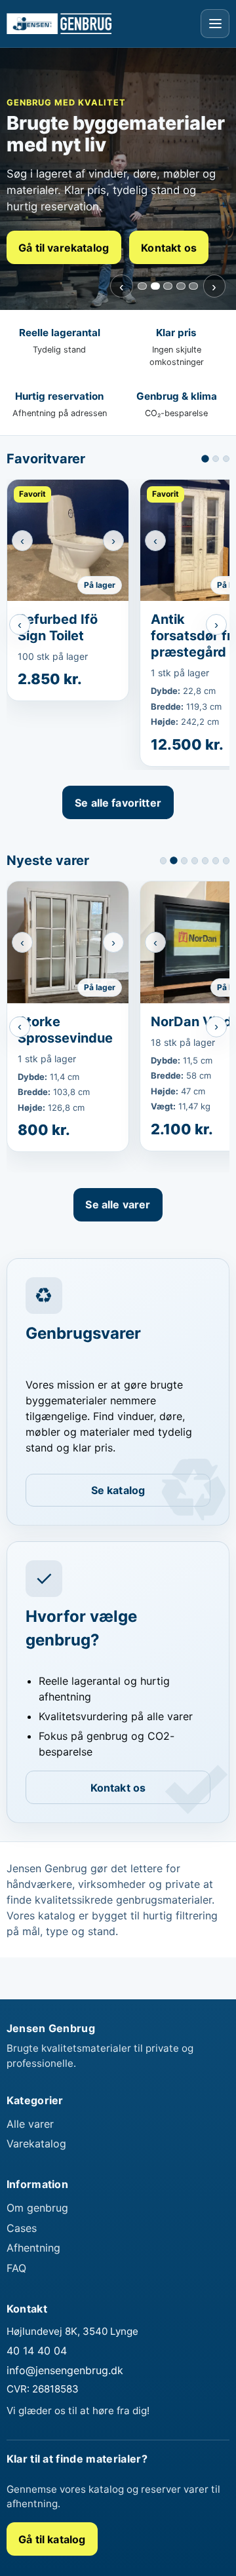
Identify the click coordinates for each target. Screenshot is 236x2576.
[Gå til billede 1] (142, 286)
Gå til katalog (52, 2542)
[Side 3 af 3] (226, 459)
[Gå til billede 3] (168, 286)
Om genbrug (37, 2211)
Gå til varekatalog (64, 248)
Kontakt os (169, 248)
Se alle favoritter (118, 803)
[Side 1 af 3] (205, 459)
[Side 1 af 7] (163, 860)
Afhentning (33, 2251)
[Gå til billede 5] (193, 286)
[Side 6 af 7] (216, 860)
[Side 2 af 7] (174, 860)
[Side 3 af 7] (184, 860)
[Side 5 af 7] (205, 860)
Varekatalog (36, 2147)
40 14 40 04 (37, 2354)
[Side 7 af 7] (226, 860)
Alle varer (30, 2126)
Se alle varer (118, 1208)
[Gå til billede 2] (155, 286)
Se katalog (118, 1493)
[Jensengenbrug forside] (59, 23)
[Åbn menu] (215, 24)
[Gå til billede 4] (181, 286)
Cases (22, 2231)
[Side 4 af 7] (195, 860)
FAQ (16, 2271)
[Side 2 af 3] (216, 459)
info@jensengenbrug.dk (65, 2374)
